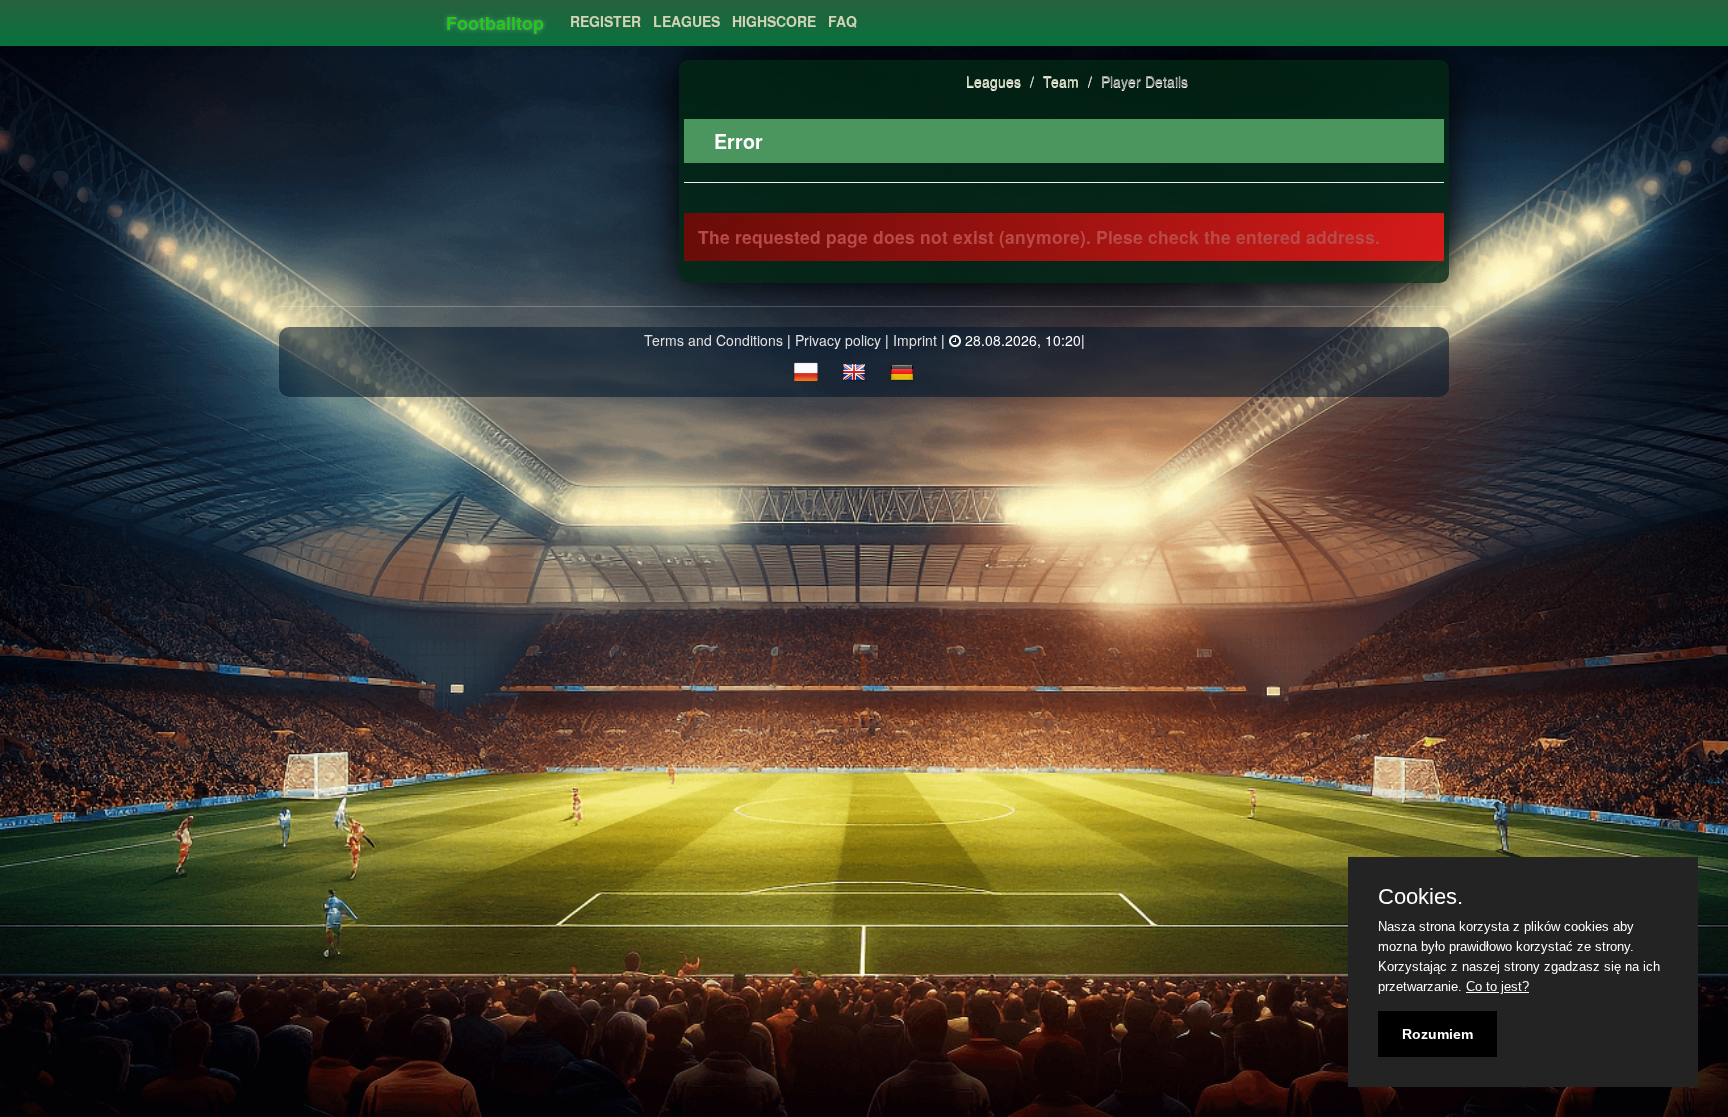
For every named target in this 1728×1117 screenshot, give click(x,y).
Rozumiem (1437, 1034)
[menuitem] (605, 15)
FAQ (842, 21)
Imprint (915, 340)
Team (1063, 81)
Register (605, 21)
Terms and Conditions (713, 340)
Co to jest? (1497, 986)
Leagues (993, 81)
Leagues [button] (686, 21)
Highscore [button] (774, 21)
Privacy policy (838, 340)
